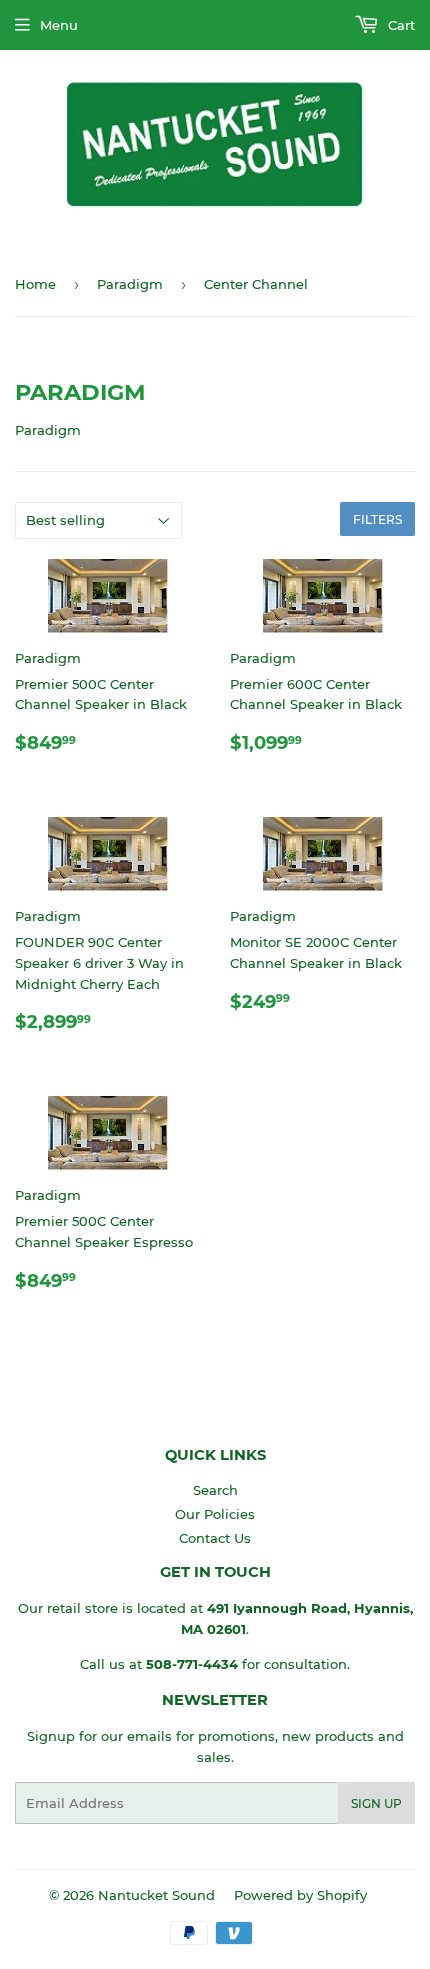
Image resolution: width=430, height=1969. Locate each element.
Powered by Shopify (300, 1895)
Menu (59, 25)
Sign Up (376, 1803)
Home (35, 284)
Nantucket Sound (156, 1895)
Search (215, 1490)
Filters (377, 519)
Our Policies (215, 1514)
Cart (399, 25)
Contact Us (215, 1538)
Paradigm (130, 284)
